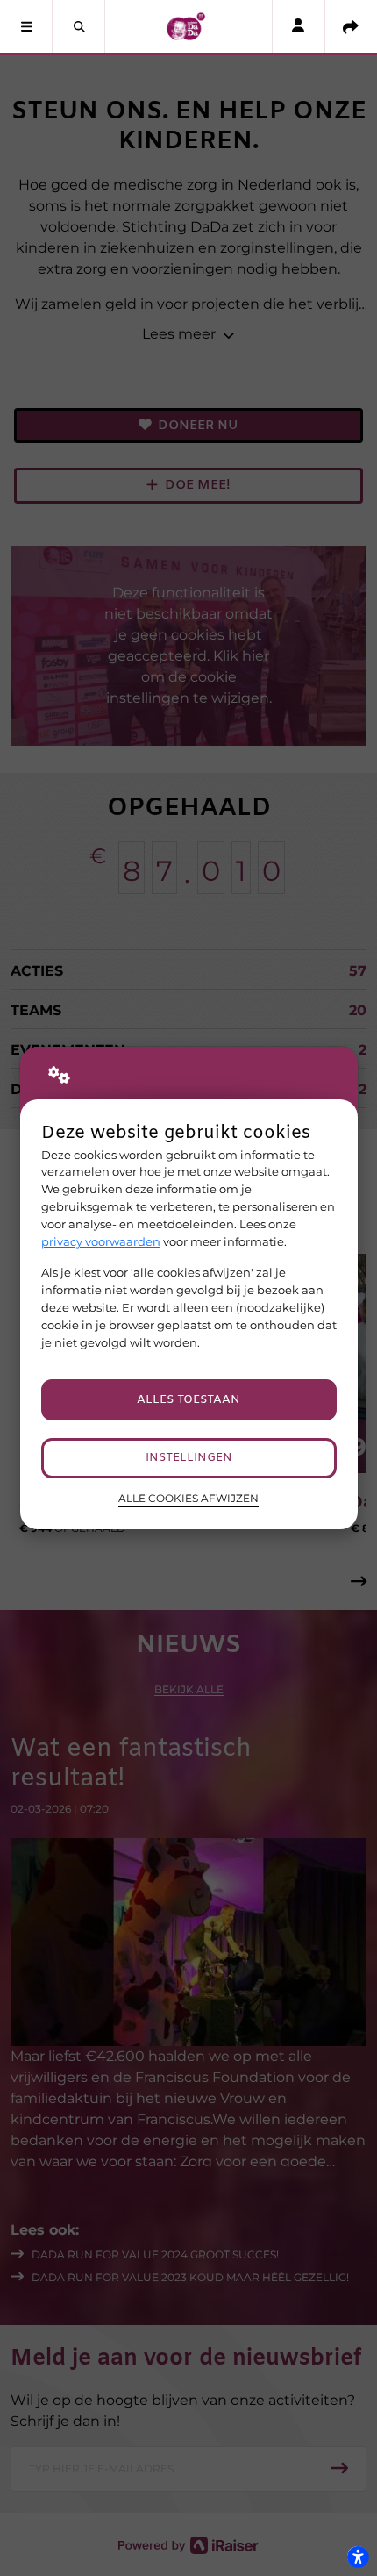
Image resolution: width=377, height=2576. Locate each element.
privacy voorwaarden (101, 1241)
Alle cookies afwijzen (188, 1499)
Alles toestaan (188, 1400)
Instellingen (189, 1458)
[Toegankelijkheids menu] (358, 2557)
